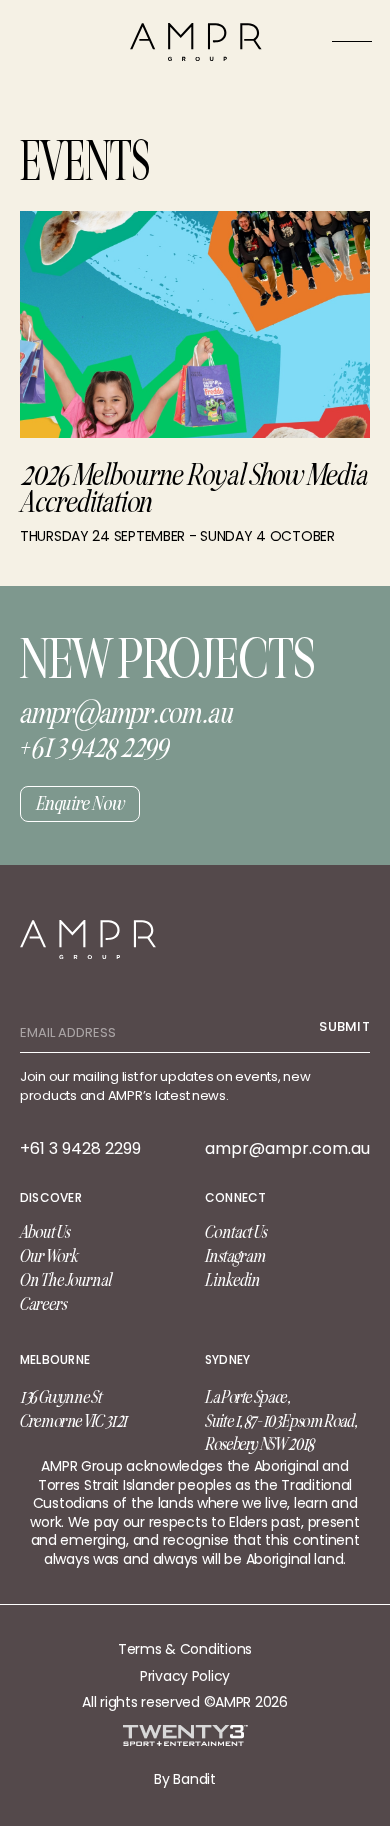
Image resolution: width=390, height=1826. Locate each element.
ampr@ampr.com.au (287, 1149)
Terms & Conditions (185, 1649)
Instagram (235, 1256)
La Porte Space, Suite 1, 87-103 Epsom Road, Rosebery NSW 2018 (280, 1421)
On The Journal (66, 1280)
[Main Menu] (352, 41)
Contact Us (236, 1232)
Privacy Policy (185, 1676)
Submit (344, 1026)
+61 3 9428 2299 (80, 1149)
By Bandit (184, 1779)
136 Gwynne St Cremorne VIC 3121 (73, 1409)
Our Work (49, 1256)
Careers (43, 1304)
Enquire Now (80, 803)
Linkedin (232, 1280)
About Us (45, 1232)
